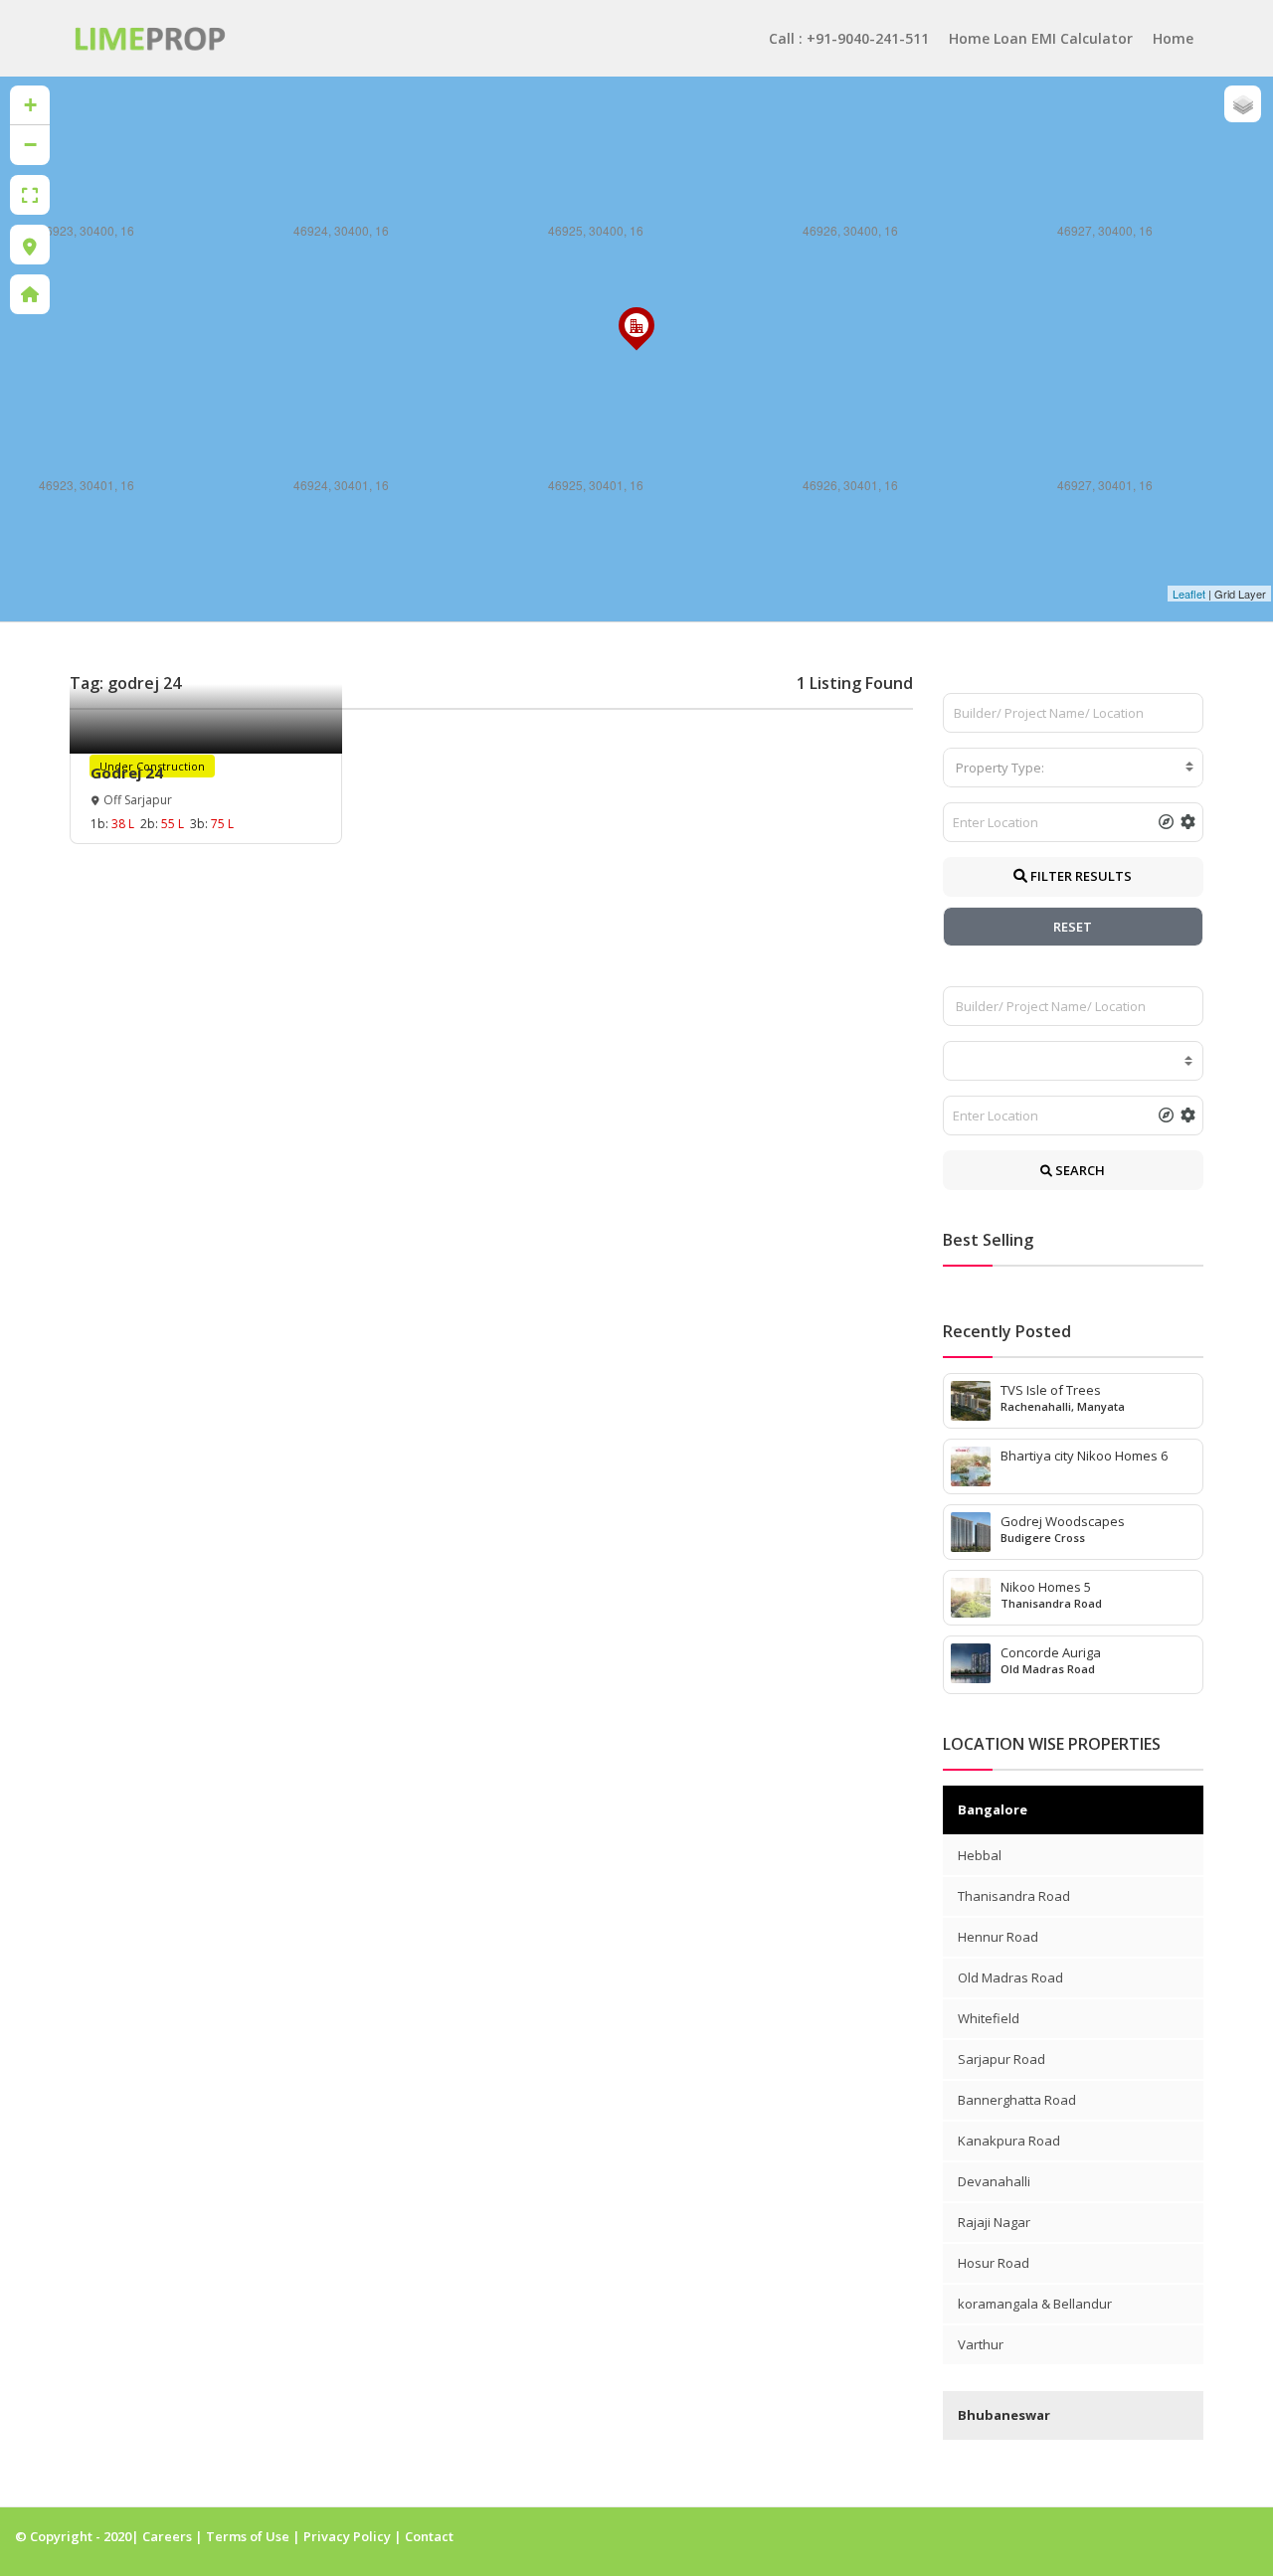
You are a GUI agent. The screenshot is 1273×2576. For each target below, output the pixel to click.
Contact (429, 2536)
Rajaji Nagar (994, 2222)
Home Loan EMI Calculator (1041, 38)
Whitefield (989, 2018)
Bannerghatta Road (1017, 2100)
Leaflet (1189, 594)
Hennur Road (998, 1937)
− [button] (30, 145)
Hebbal (980, 1855)
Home (1173, 38)
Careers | (174, 2536)
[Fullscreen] (30, 195)
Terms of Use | (255, 2536)
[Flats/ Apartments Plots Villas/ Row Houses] (1074, 1061)
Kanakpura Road (1009, 2141)
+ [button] (30, 105)
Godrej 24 (127, 773)
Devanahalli (994, 2181)
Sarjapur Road (1001, 2059)
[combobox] (1074, 768)
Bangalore (993, 1809)
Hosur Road (994, 2263)
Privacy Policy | (354, 2536)
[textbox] (1074, 768)
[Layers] (1243, 104)
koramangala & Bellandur (1035, 2304)
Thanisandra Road (1014, 1896)
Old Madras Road (1010, 1977)
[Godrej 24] (636, 348)
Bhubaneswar (1004, 2415)
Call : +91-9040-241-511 (849, 38)
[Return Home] (30, 294)
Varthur (981, 2344)
